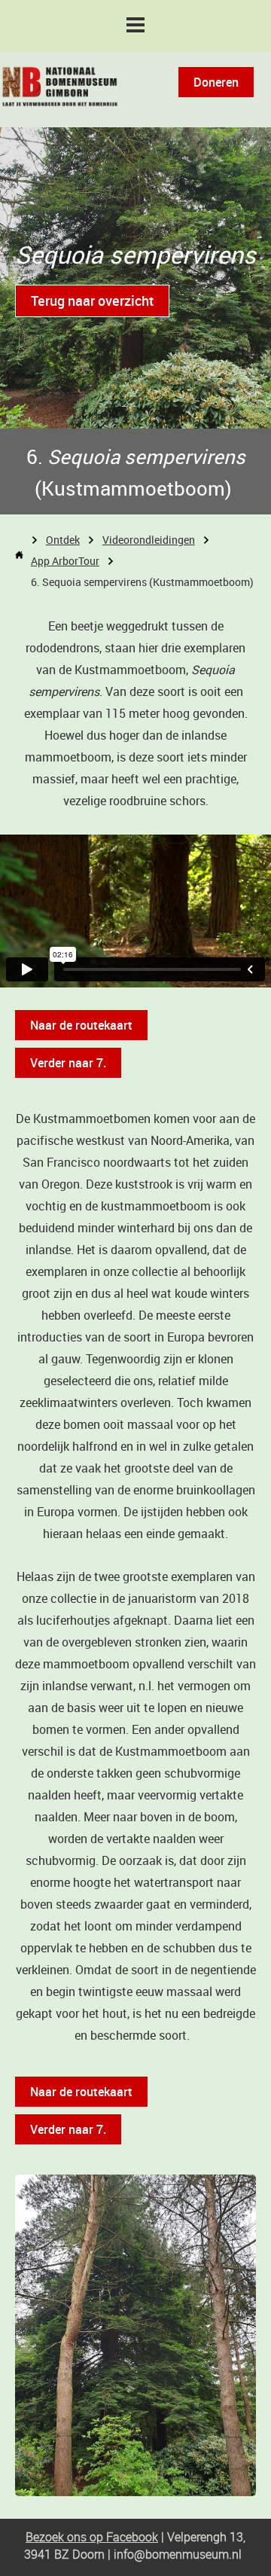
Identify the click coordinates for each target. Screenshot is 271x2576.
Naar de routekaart (81, 1025)
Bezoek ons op (64, 2537)
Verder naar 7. (68, 1063)
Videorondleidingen (149, 540)
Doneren (216, 82)
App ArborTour (65, 561)
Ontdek (63, 540)
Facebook (131, 2537)
